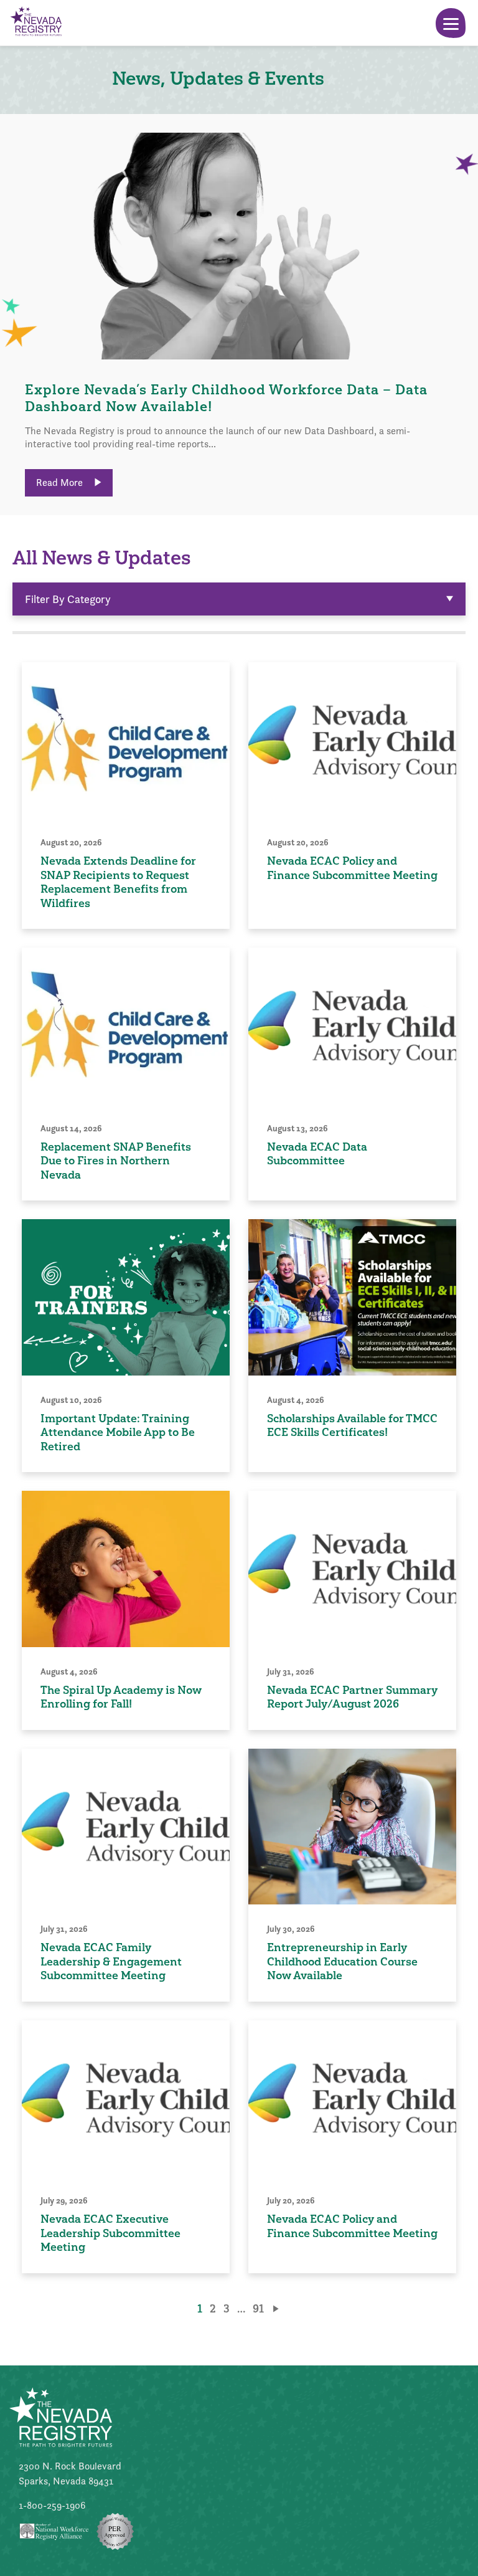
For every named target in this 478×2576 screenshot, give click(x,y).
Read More (61, 482)
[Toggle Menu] (451, 23)
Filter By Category (68, 599)
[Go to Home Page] (35, 23)
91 (258, 2308)
